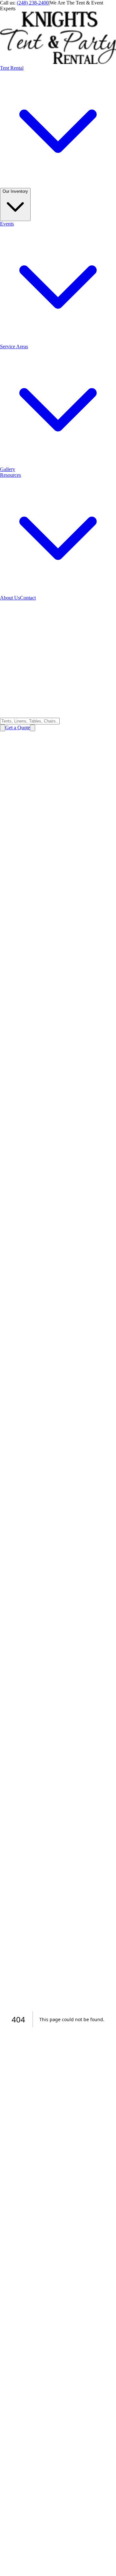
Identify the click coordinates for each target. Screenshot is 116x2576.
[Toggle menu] (33, 728)
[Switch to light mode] (3, 728)
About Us (10, 598)
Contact (28, 598)
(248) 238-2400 (33, 3)
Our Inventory (15, 191)
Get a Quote (18, 728)
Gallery (8, 469)
